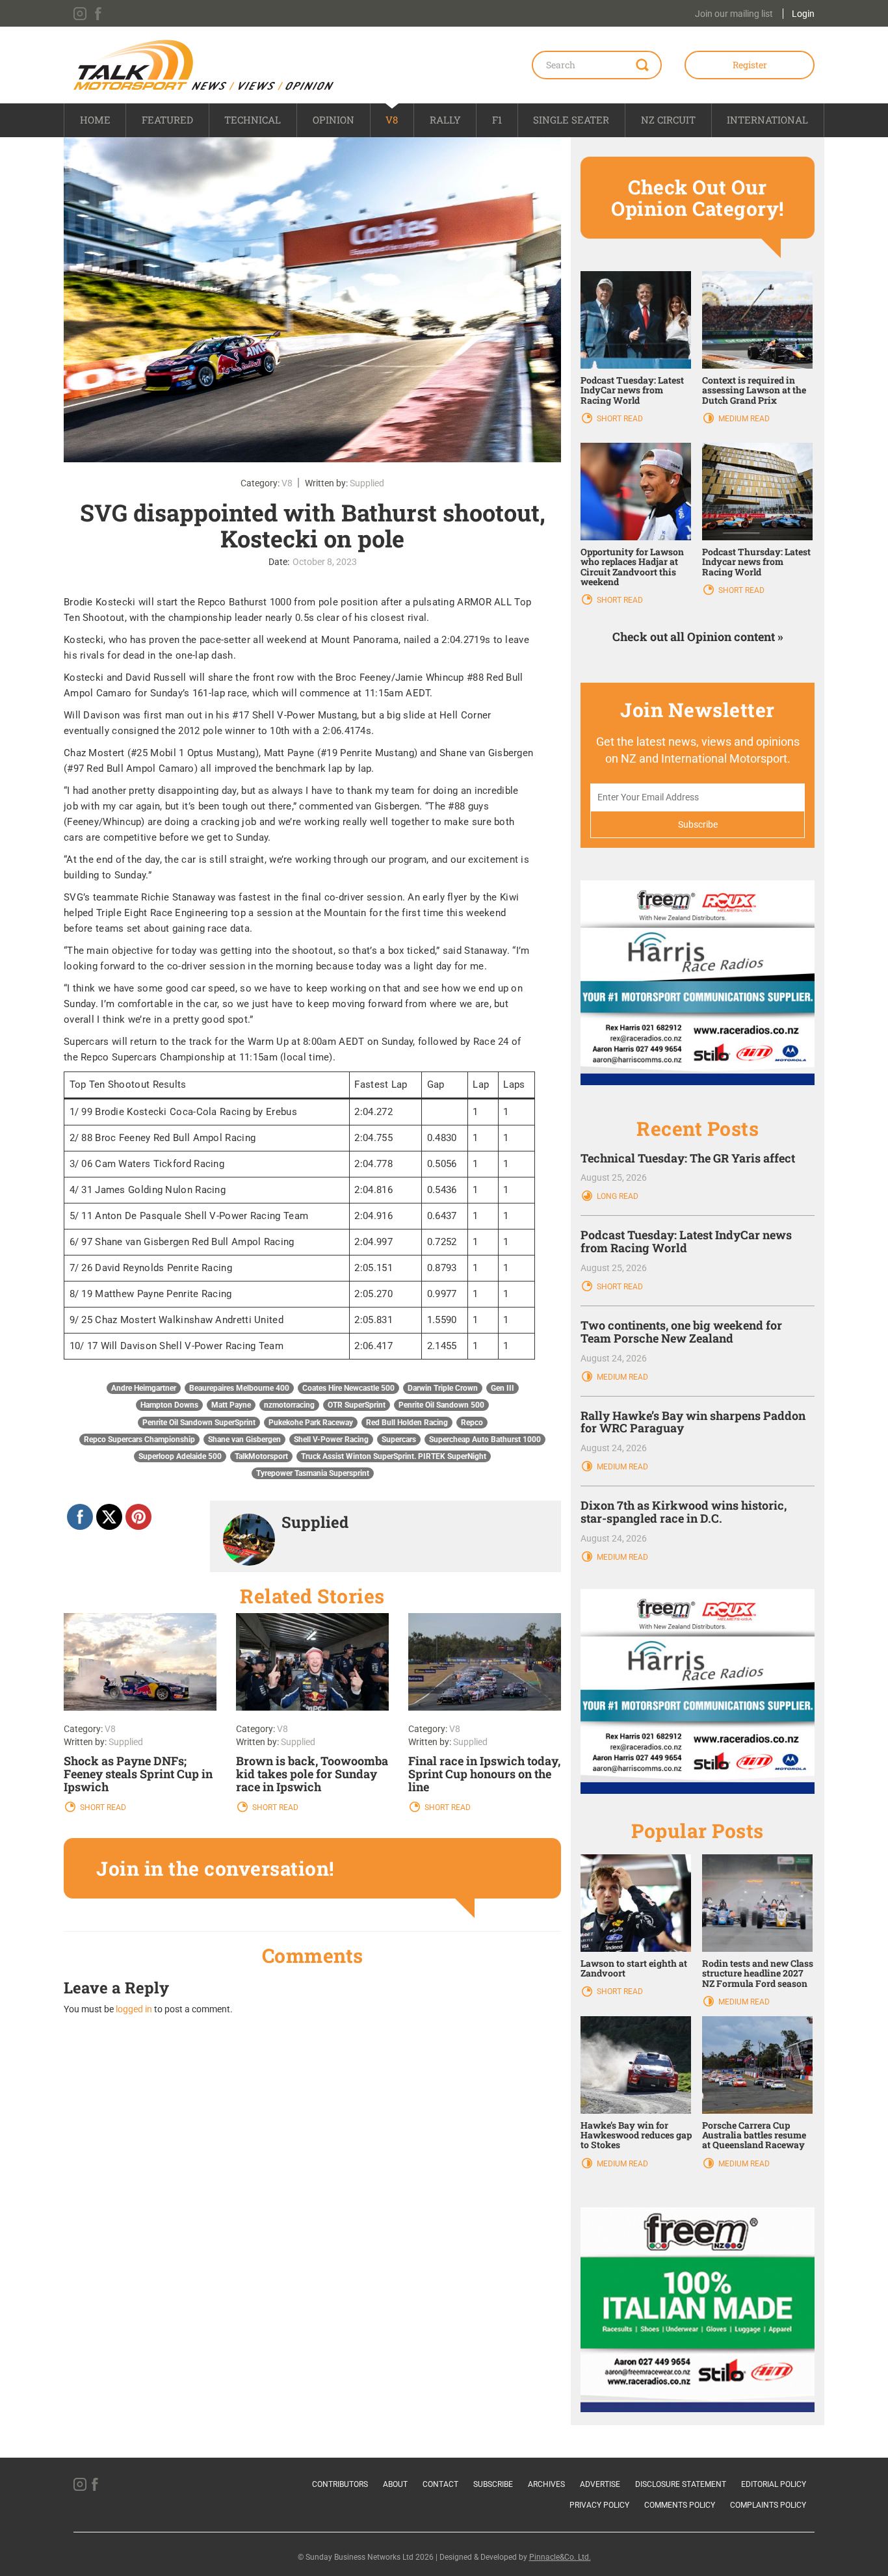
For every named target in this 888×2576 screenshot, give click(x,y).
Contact (440, 2484)
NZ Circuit (668, 120)
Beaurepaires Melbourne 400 (239, 1388)
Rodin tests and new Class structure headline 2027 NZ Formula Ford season (758, 1973)
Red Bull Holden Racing (407, 1423)
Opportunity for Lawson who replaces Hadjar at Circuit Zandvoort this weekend (632, 567)
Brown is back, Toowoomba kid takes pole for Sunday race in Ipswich (312, 1774)
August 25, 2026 (614, 1177)
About (395, 2484)
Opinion (333, 120)
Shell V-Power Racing (331, 1439)
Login (803, 14)
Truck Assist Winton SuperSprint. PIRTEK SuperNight (394, 1456)
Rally (445, 120)
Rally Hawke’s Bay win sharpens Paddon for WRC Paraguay (693, 1422)
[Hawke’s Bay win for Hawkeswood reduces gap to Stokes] (636, 2064)
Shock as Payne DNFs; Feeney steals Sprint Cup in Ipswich (138, 1774)
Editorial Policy (774, 2484)
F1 (497, 120)
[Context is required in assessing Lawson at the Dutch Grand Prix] (757, 319)
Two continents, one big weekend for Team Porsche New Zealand (681, 1332)
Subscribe (493, 2484)
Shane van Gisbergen (244, 1439)
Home (95, 120)
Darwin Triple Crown (443, 1388)
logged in (134, 2009)
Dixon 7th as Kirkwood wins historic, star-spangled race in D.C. (684, 1512)
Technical (253, 120)
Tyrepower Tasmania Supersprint (313, 1473)
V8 (392, 120)
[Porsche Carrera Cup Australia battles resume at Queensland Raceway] (757, 2064)
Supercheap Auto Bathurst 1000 (485, 1439)
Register (750, 65)
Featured (167, 120)
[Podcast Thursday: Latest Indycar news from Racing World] (757, 491)
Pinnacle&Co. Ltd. (560, 2557)
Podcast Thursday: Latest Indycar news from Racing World (756, 562)
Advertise (600, 2484)
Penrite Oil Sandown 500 (441, 1405)
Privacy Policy (599, 2505)
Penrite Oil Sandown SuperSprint (199, 1423)
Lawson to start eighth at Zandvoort (634, 1968)
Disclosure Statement (681, 2484)
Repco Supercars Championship (139, 1439)
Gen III (503, 1388)
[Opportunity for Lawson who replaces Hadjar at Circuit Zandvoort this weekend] (636, 491)
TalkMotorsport (261, 1456)
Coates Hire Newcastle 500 (348, 1388)
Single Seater (571, 120)
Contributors (340, 2484)
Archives (546, 2484)
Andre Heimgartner (144, 1388)
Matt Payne (231, 1405)
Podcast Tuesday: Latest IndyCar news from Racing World (632, 390)
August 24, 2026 (614, 1358)
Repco (472, 1423)
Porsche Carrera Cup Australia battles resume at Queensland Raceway (754, 2135)
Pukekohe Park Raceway (311, 1423)
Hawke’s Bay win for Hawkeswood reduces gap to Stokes (636, 2135)
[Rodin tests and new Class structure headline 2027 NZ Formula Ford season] (757, 1902)
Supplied (367, 483)
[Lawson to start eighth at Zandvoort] (636, 1902)
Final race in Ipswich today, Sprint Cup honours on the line (484, 1774)
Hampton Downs (169, 1405)
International (767, 120)
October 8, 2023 (325, 562)
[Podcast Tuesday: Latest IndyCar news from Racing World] (636, 319)
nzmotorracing (289, 1405)
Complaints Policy (768, 2505)
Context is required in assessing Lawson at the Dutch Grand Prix (754, 390)
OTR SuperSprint (357, 1405)
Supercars (399, 1439)
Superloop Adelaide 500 (180, 1456)
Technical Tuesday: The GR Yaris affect (688, 1158)
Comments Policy (680, 2505)
